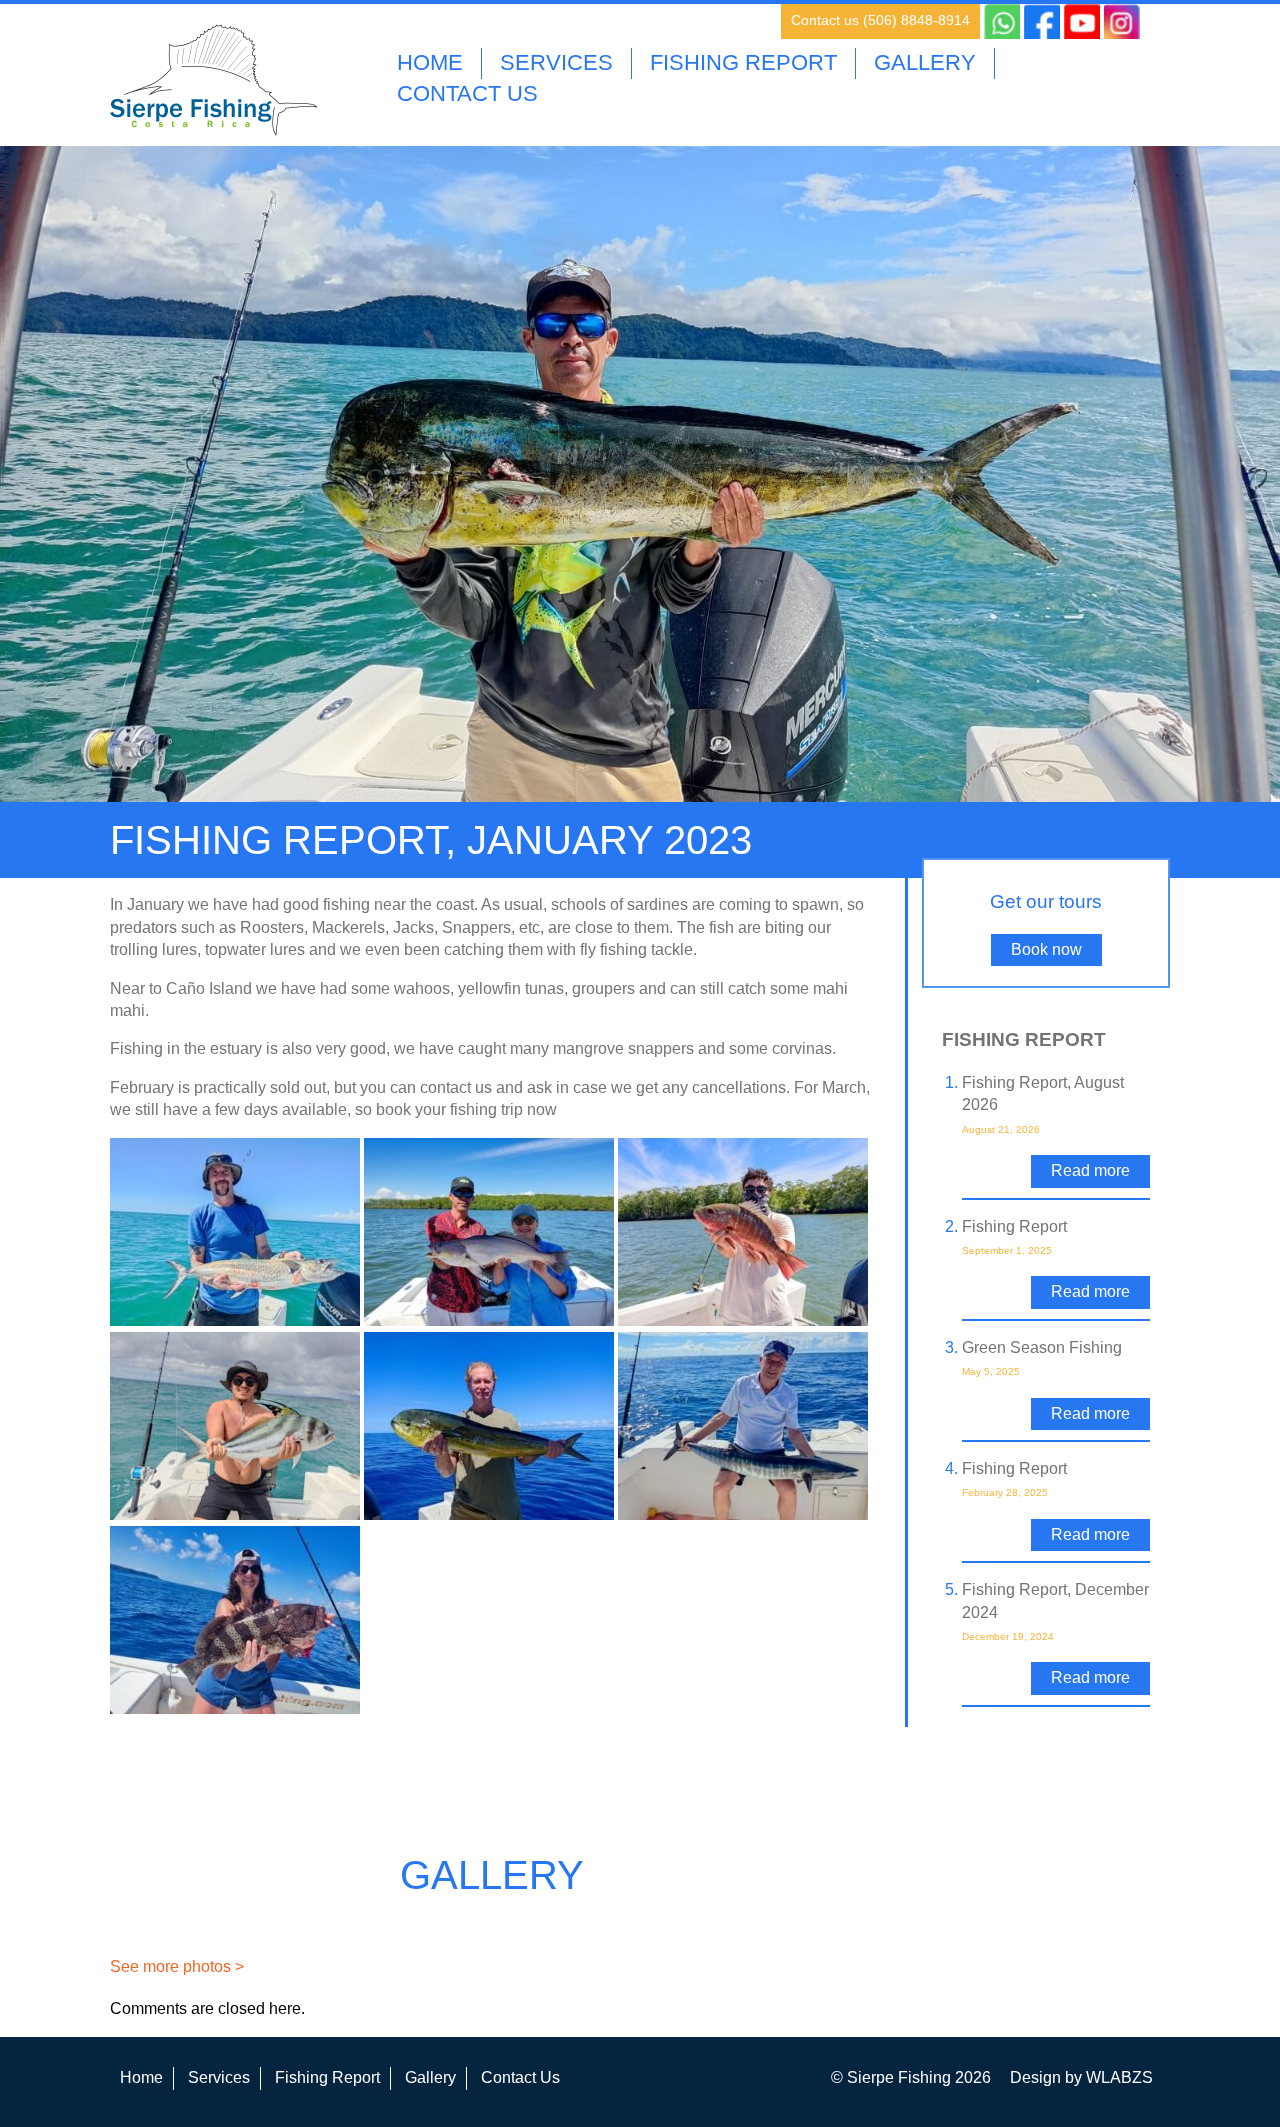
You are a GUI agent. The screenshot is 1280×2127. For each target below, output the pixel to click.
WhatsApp (1002, 21)
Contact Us (467, 93)
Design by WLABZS (1081, 2077)
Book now (1046, 949)
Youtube (1082, 21)
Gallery (925, 62)
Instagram (1122, 21)
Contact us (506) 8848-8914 (880, 20)
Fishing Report (743, 62)
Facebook (1042, 21)
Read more (1090, 1170)
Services (556, 62)
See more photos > (177, 1966)
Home (430, 62)
